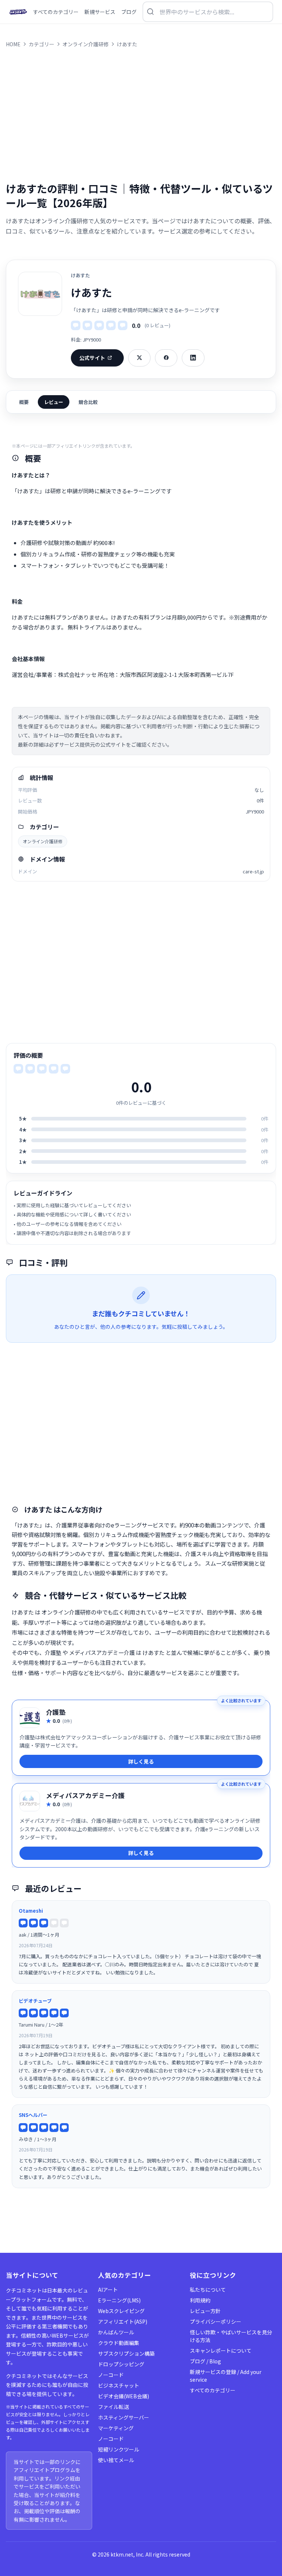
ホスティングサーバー (124, 2417)
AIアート (108, 2290)
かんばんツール (116, 2332)
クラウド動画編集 (119, 2343)
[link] (141, 1738)
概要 (24, 402)
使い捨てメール (116, 2460)
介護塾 (56, 1712)
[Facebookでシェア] (166, 358)
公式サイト (92, 358)
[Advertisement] (141, 115)
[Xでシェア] (139, 358)
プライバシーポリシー (216, 2321)
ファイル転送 (113, 2407)
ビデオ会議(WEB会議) (124, 2396)
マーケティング (116, 2428)
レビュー (54, 402)
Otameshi (31, 1911)
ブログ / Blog (205, 2361)
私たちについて (208, 2290)
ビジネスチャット (119, 2385)
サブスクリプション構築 (126, 2353)
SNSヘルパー (33, 2115)
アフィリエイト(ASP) (123, 2321)
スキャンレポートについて (221, 2350)
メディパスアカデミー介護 (85, 1795)
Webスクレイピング (121, 2311)
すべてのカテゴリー (213, 2390)
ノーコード (111, 2375)
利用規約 (200, 2300)
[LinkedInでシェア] (193, 358)
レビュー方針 (205, 2311)
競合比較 (88, 402)
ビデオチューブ (35, 2001)
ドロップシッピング (121, 2364)
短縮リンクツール (119, 2449)
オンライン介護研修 (43, 841)
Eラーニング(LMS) (119, 2300)
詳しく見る (141, 1761)
